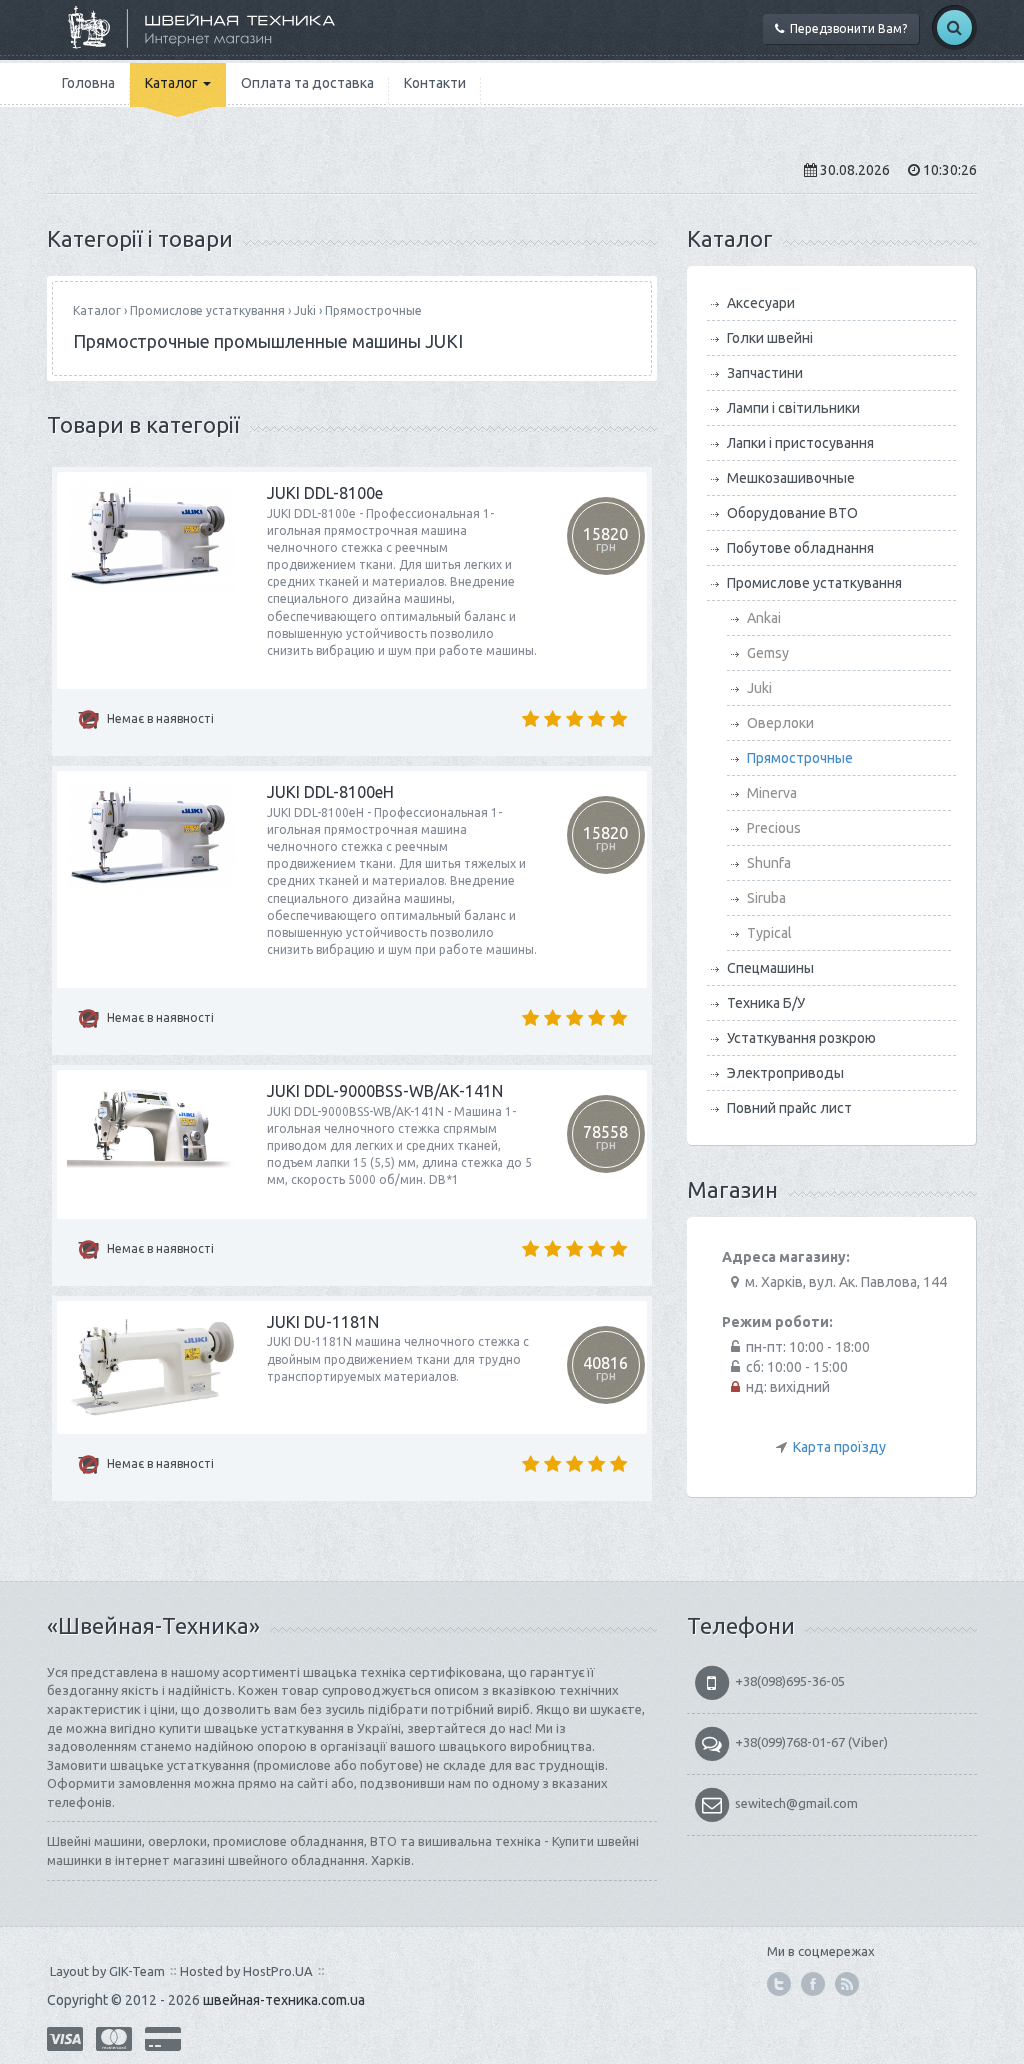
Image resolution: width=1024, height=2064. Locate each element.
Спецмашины (770, 968)
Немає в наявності (159, 718)
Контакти (435, 83)
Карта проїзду (839, 1447)
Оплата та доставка (307, 83)
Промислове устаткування (207, 310)
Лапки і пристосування (800, 443)
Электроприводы (785, 1073)
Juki (305, 310)
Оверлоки (780, 723)
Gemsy (768, 653)
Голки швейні (770, 338)
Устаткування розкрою (801, 1038)
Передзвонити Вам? (845, 28)
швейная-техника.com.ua (284, 2000)
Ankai (764, 618)
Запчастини (765, 373)
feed (847, 1984)
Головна (88, 83)
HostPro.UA (278, 1971)
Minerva (772, 793)
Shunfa (769, 863)
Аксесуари (761, 303)
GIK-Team (137, 1971)
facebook (813, 1984)
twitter (779, 1984)
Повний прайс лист (789, 1108)
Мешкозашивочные (791, 478)
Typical (769, 933)
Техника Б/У (766, 1003)
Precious (774, 828)
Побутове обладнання (800, 548)
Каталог (173, 83)
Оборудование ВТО (792, 513)
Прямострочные (373, 310)
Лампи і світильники (793, 408)
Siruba (766, 898)
